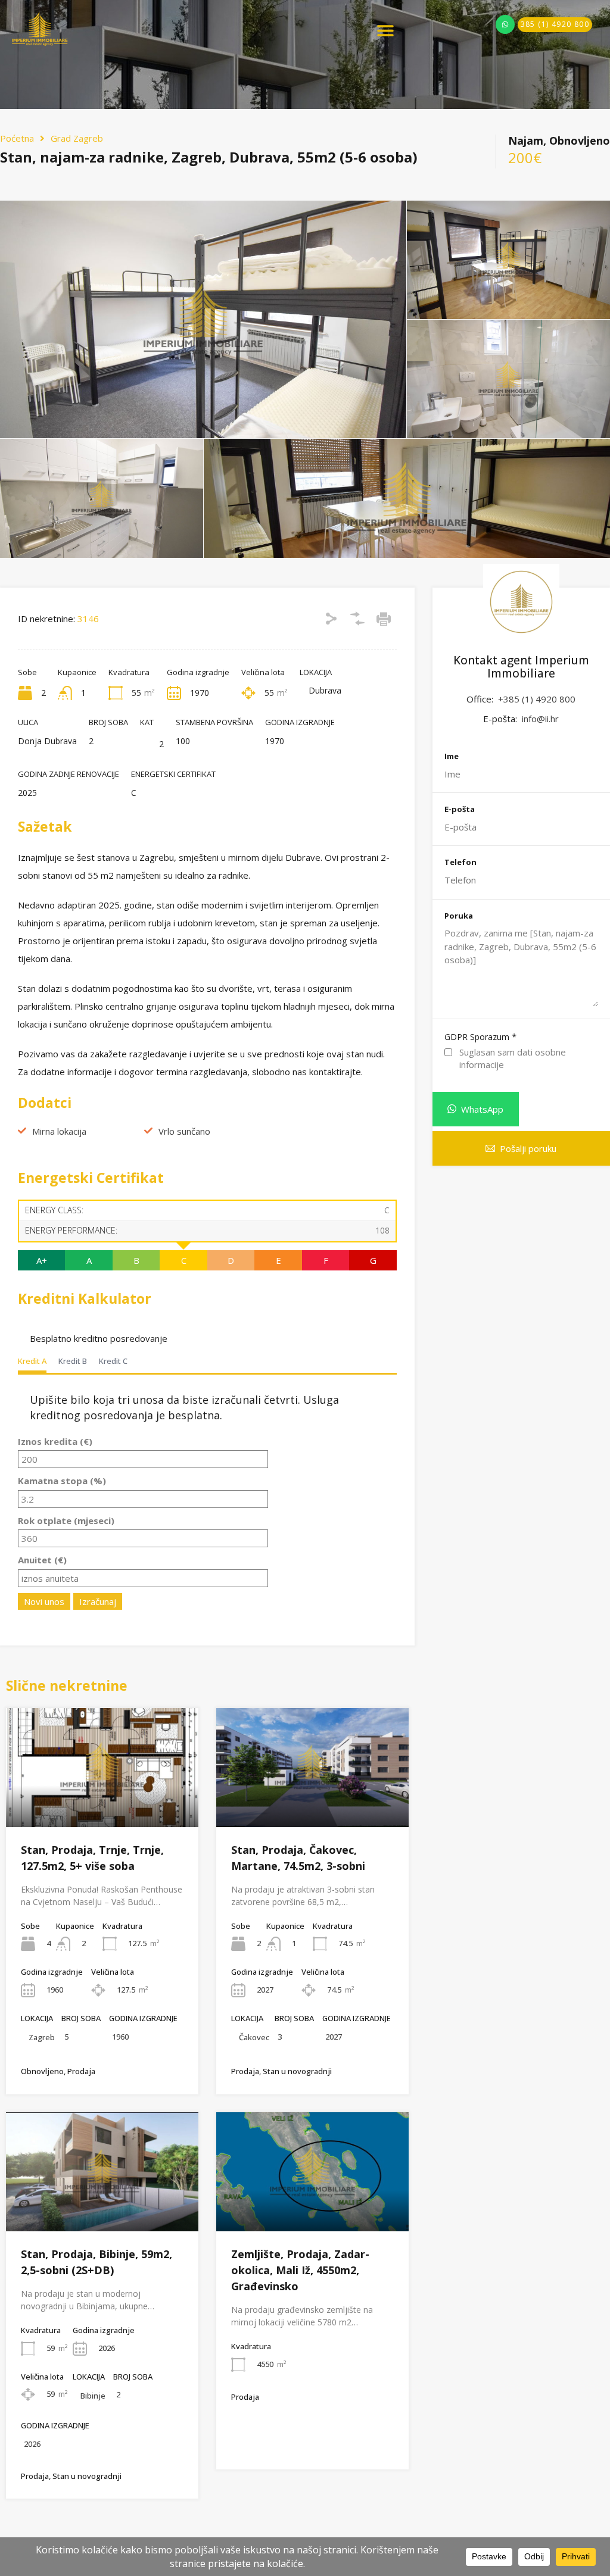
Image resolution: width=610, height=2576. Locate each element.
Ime (452, 757)
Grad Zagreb (77, 138)
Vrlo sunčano (184, 1131)
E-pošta (460, 810)
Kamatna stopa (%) (62, 1481)
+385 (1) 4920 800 (537, 699)
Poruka (459, 916)
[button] (385, 31)
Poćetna (17, 138)
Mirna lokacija (59, 1131)
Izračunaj (98, 1601)
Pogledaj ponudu (102, 1803)
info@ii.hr (540, 719)
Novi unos (44, 1601)
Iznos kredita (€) (55, 1441)
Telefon (460, 863)
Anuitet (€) (42, 1560)
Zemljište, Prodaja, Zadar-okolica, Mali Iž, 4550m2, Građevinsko (300, 2270)
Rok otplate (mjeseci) (66, 1520)
